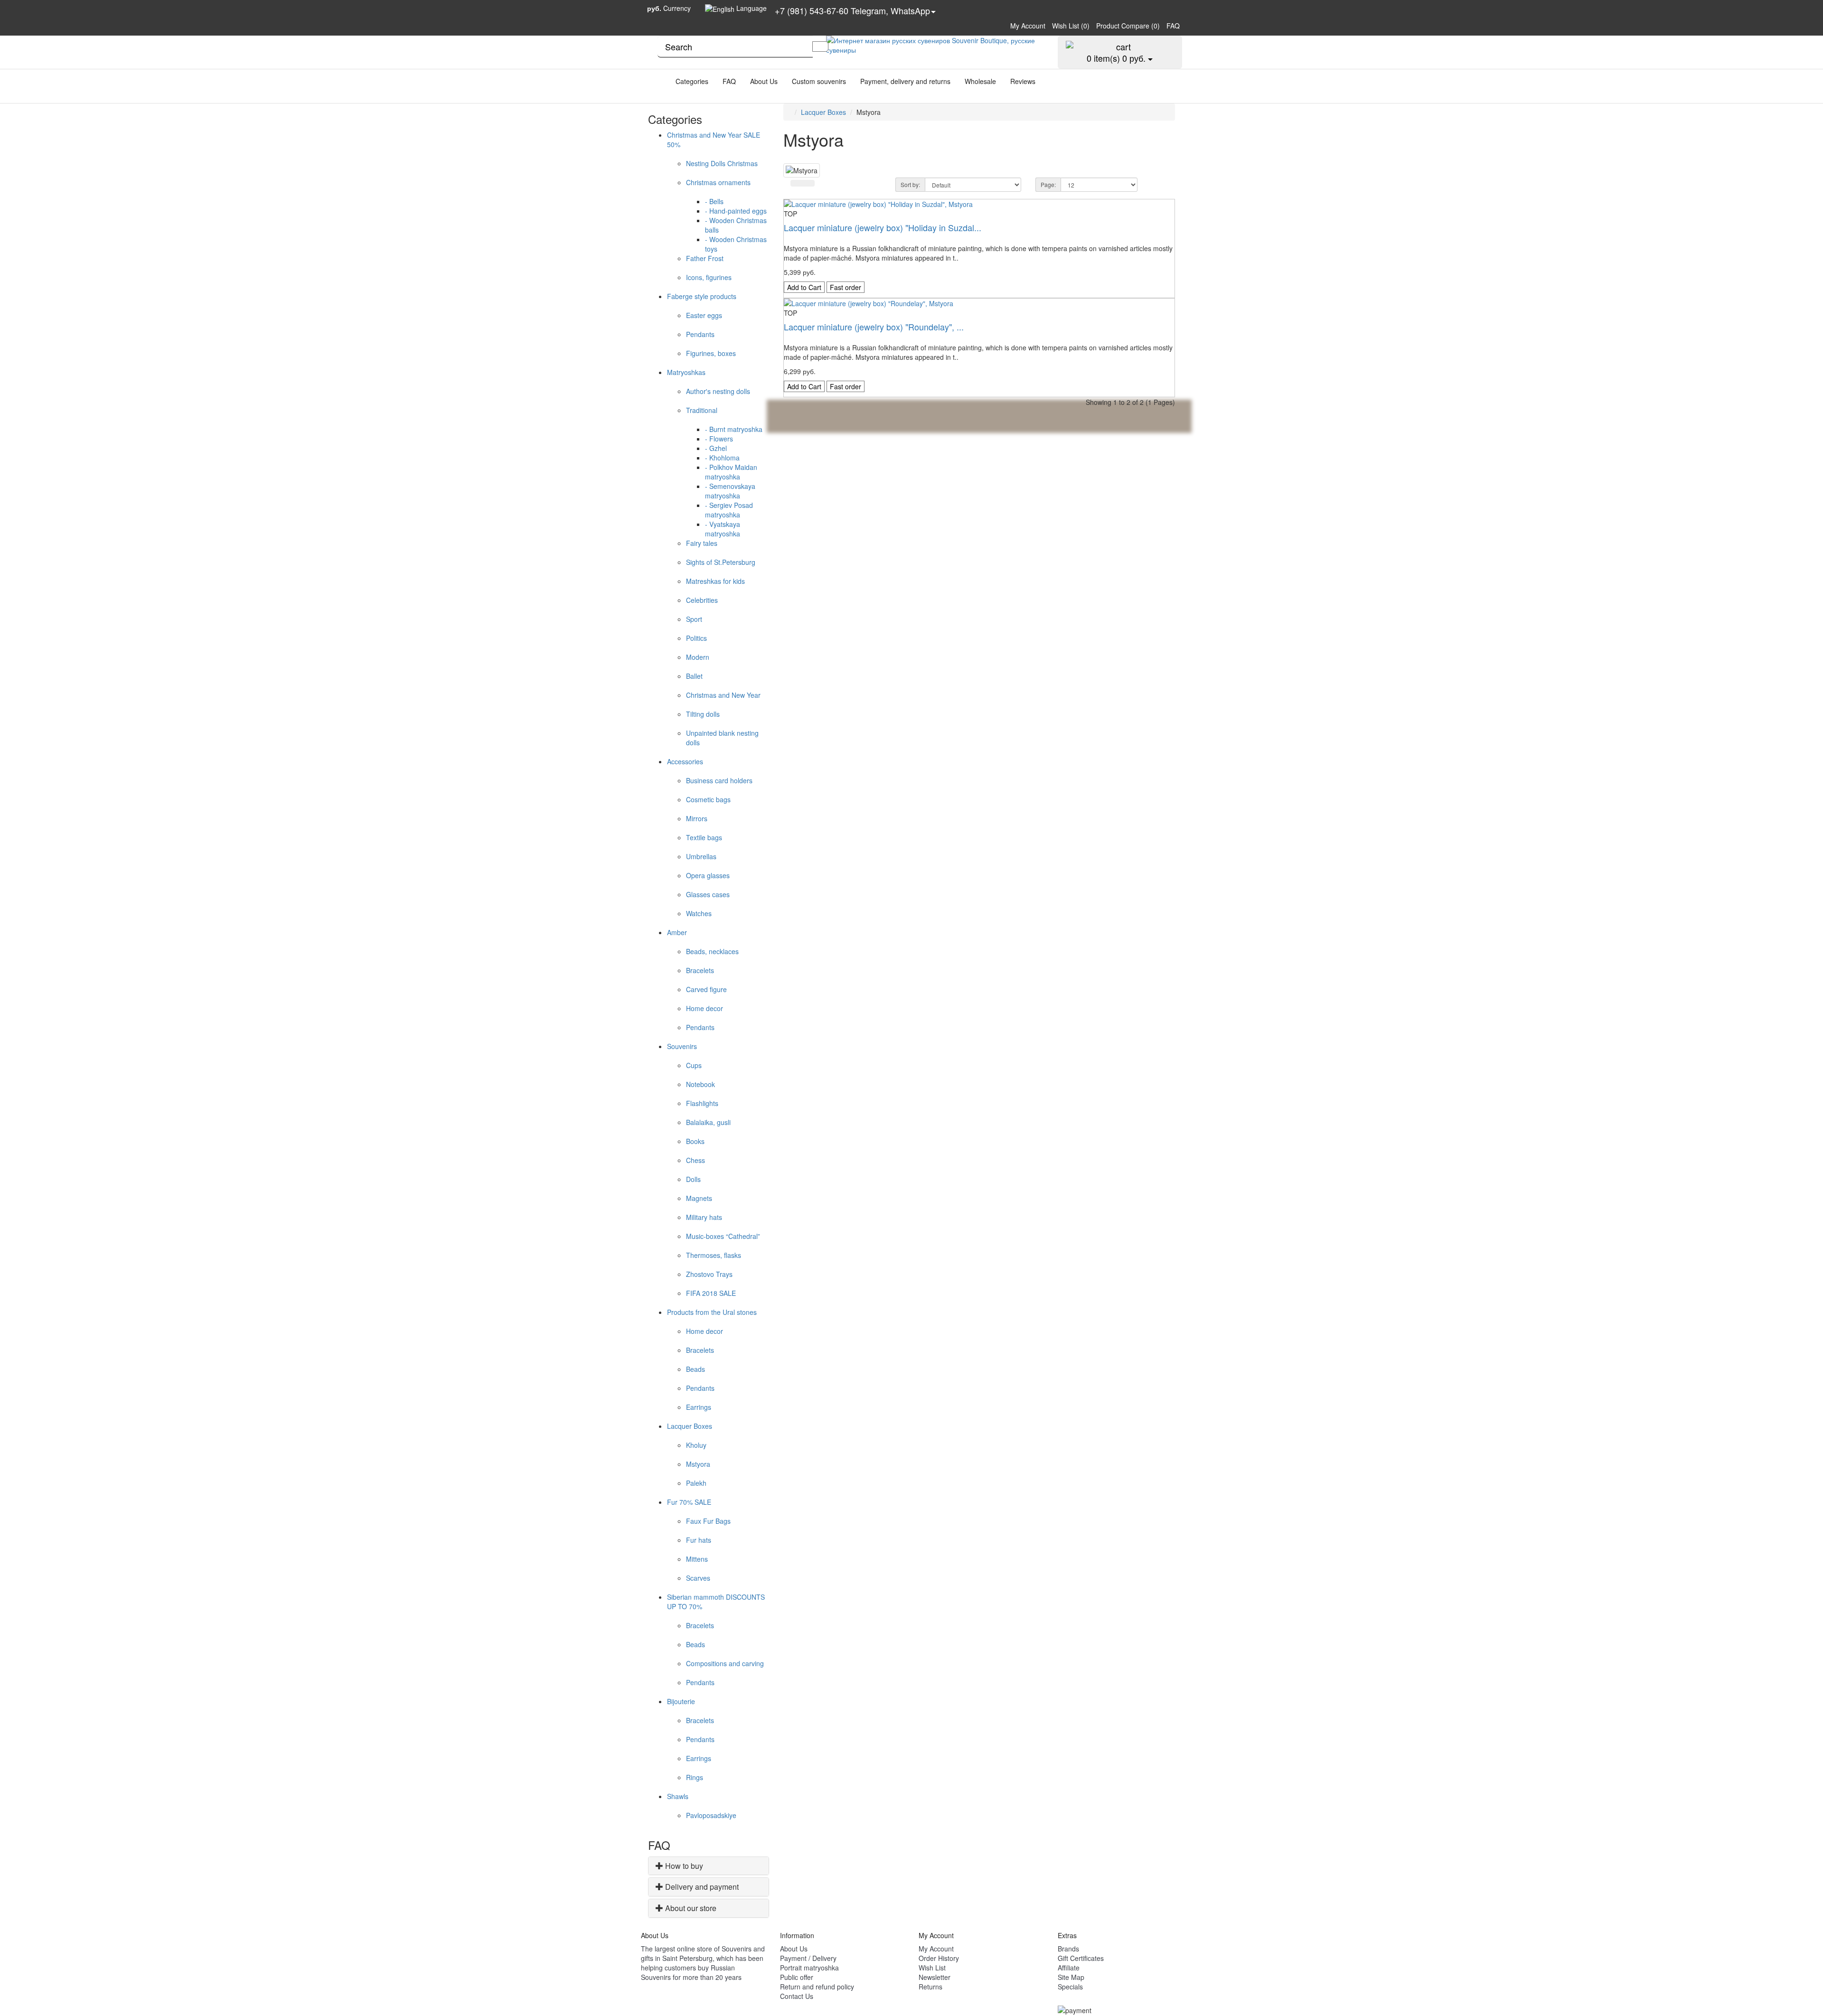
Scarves (698, 1578)
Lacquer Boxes (690, 1426)
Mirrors (697, 818)
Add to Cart (804, 287)
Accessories (685, 761)
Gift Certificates (1081, 1958)
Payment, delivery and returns (905, 81)
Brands (1068, 1949)
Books (695, 1141)
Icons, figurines (709, 277)
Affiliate (1069, 1968)
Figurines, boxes (711, 353)
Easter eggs (704, 315)
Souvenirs (682, 1046)
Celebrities (702, 600)
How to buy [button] (684, 1866)
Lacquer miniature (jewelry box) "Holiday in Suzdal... (883, 227)
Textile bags (704, 837)
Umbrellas (701, 856)
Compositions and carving (725, 1663)
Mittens (697, 1559)
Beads (695, 1369)
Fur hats (699, 1540)
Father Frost (705, 258)
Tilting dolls (703, 714)
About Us (764, 81)
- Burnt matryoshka (734, 429)
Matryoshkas (686, 372)
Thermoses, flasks (714, 1255)
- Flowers (719, 439)
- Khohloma (722, 458)
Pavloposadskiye (711, 1815)
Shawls (678, 1796)
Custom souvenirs (819, 81)
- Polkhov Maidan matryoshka (731, 472)
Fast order (846, 287)
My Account (936, 1949)
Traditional (702, 410)
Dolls (693, 1179)
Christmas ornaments (718, 182)
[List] (797, 183)
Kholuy (696, 1445)
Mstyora (698, 1464)
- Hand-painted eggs (736, 211)
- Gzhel (716, 448)
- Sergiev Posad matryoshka (729, 510)
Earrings (699, 1407)
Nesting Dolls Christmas (722, 163)
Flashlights (702, 1103)
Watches (699, 913)
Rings (695, 1777)
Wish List (932, 1968)
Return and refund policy (817, 1987)
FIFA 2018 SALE (711, 1293)
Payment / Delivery (808, 1958)
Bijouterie (681, 1701)
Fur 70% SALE (689, 1502)
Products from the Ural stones (712, 1312)
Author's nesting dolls (718, 391)
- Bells (714, 201)
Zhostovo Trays (709, 1274)
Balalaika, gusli (708, 1122)
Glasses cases (708, 894)
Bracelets (700, 970)
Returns (930, 1987)
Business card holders (719, 780)
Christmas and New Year (723, 695)
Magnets (699, 1198)
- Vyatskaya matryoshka (723, 529)
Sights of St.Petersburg (721, 562)
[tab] (709, 1866)
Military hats (704, 1217)
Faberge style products (702, 296)
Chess (695, 1160)
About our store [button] (691, 1908)
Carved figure (706, 989)
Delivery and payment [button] (702, 1887)
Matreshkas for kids (715, 581)
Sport (694, 619)
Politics (696, 638)
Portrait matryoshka (809, 1968)
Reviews (1023, 81)
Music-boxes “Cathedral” (723, 1236)
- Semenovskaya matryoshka (730, 491)
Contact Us (797, 1996)
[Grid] (808, 183)
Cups (694, 1065)
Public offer (797, 1977)
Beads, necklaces (712, 951)
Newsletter (935, 1977)
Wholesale (980, 81)
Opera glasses (708, 875)
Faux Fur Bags (708, 1521)
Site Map (1071, 1977)
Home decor (705, 1008)
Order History (939, 1958)
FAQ (729, 81)
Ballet (694, 676)
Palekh (696, 1483)
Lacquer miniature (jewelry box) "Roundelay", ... (874, 327)
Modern (698, 657)
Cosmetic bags (708, 799)
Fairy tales (702, 543)
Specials (1070, 1987)
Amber (677, 932)
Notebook (700, 1084)
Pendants (700, 334)
